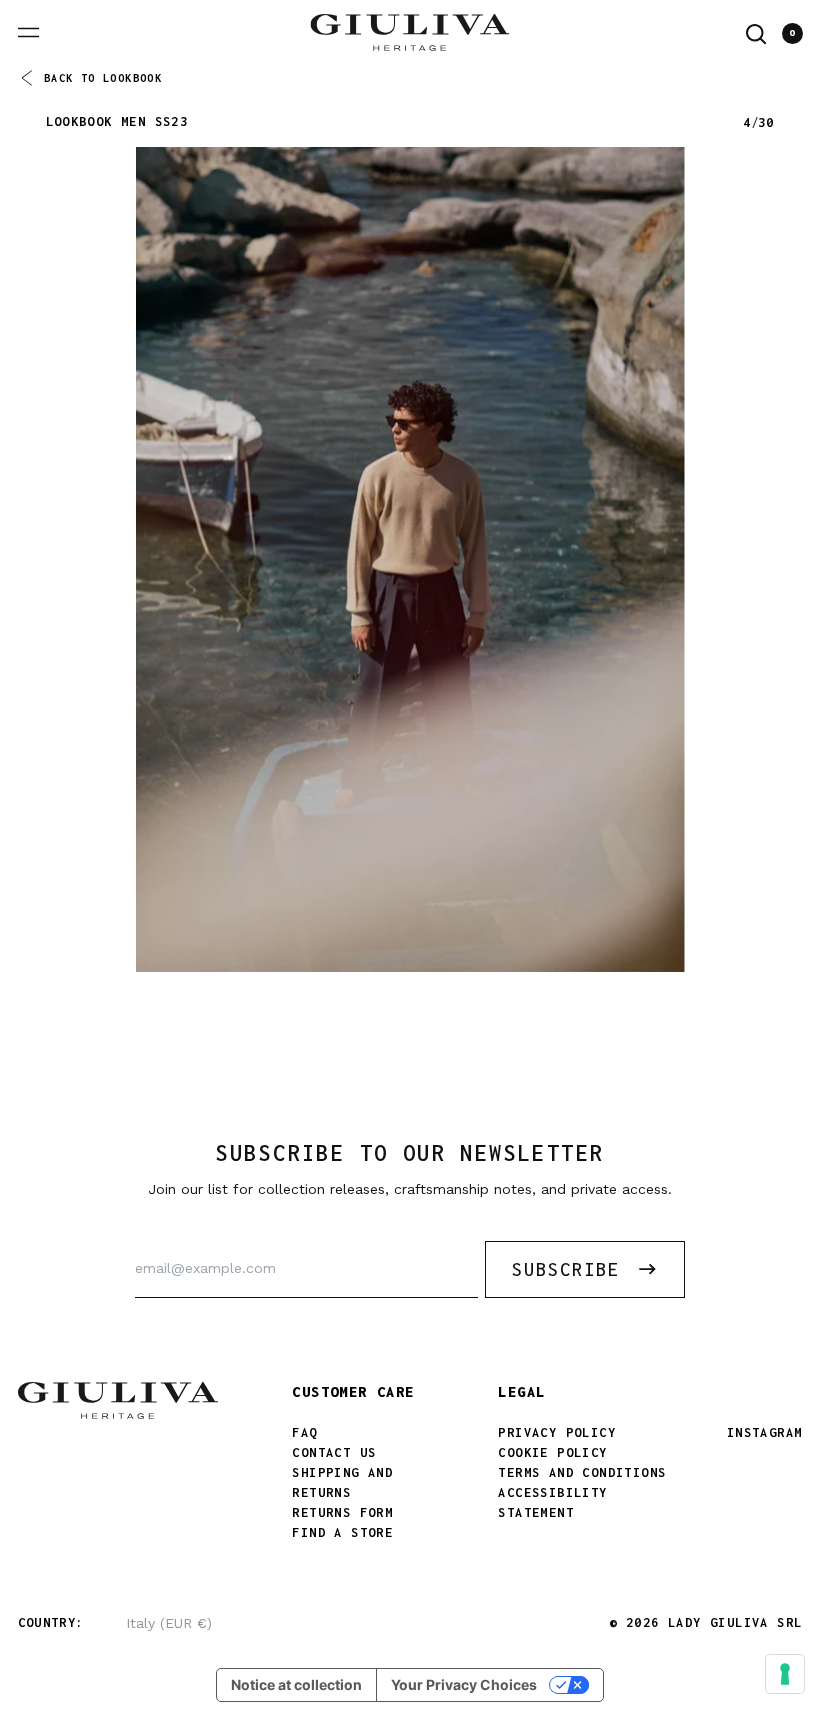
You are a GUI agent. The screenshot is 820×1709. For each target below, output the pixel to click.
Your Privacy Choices (464, 1684)
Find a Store (342, 1532)
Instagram (765, 1432)
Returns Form (342, 1512)
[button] (756, 34)
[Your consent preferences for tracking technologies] (785, 1674)
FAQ (304, 1432)
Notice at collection (296, 1684)
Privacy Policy (557, 1432)
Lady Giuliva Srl (735, 1622)
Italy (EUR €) (169, 1623)
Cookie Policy (552, 1452)
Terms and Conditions (582, 1472)
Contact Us (334, 1452)
